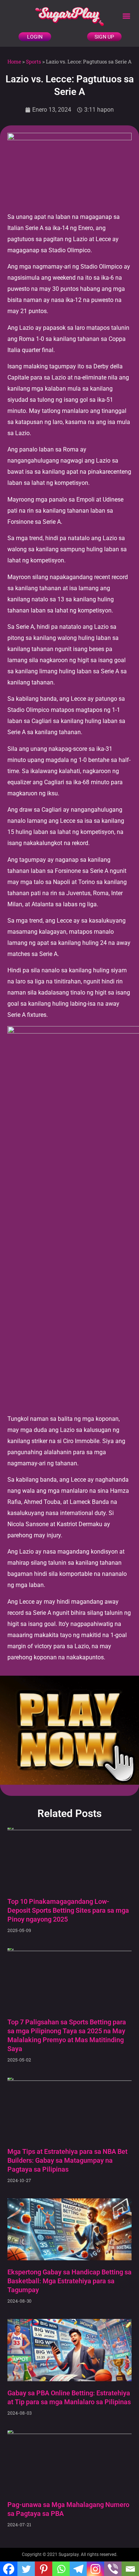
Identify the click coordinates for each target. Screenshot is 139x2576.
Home (14, 62)
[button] (126, 16)
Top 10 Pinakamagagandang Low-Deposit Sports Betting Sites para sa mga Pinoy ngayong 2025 (68, 1910)
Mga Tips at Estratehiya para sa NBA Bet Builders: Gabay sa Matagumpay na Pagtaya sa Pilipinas (67, 2160)
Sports (34, 62)
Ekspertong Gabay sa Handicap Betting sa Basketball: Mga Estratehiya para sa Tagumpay (69, 2281)
